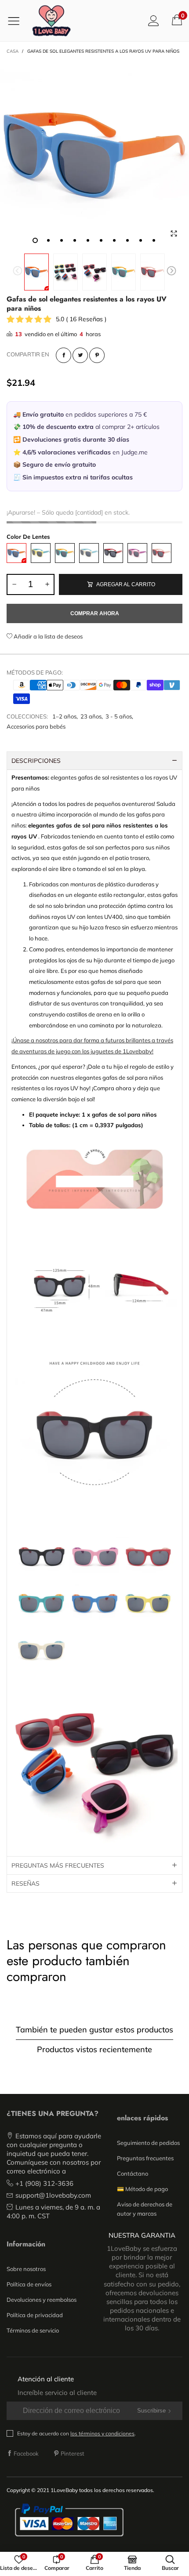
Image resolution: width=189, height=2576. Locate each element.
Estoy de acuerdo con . (76, 2433)
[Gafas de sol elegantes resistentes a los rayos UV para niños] (65, 272)
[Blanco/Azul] (89, 553)
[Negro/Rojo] (113, 553)
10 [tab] (154, 240)
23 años (91, 716)
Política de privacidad (35, 2315)
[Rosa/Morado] (137, 553)
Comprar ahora (95, 613)
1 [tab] (35, 240)
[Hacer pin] (97, 355)
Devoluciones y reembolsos (42, 2300)
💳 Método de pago (142, 2189)
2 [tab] (48, 240)
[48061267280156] (124, 272)
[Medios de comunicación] (174, 234)
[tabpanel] (94, 155)
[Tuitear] (80, 355)
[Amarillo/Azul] (41, 553)
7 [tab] (114, 240)
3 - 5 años (119, 716)
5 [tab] (88, 240)
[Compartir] (64, 355)
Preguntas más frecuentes (58, 1865)
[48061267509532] (153, 272)
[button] (18, 272)
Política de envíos (29, 2284)
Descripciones (36, 761)
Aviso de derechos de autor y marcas (145, 2209)
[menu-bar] (17, 21)
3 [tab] (62, 240)
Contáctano (133, 2173)
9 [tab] (141, 240)
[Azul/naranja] (16, 553)
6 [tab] (101, 240)
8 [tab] (127, 240)
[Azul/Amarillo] (65, 553)
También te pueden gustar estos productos (94, 2030)
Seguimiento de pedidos (148, 2143)
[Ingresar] (154, 20)
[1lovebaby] (51, 21)
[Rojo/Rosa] (162, 553)
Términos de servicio (33, 2330)
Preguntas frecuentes (145, 2158)
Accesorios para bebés (36, 726)
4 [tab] (75, 240)
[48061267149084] (94, 155)
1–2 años (64, 716)
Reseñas (25, 1883)
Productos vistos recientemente (94, 2049)
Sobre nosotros (26, 2269)
